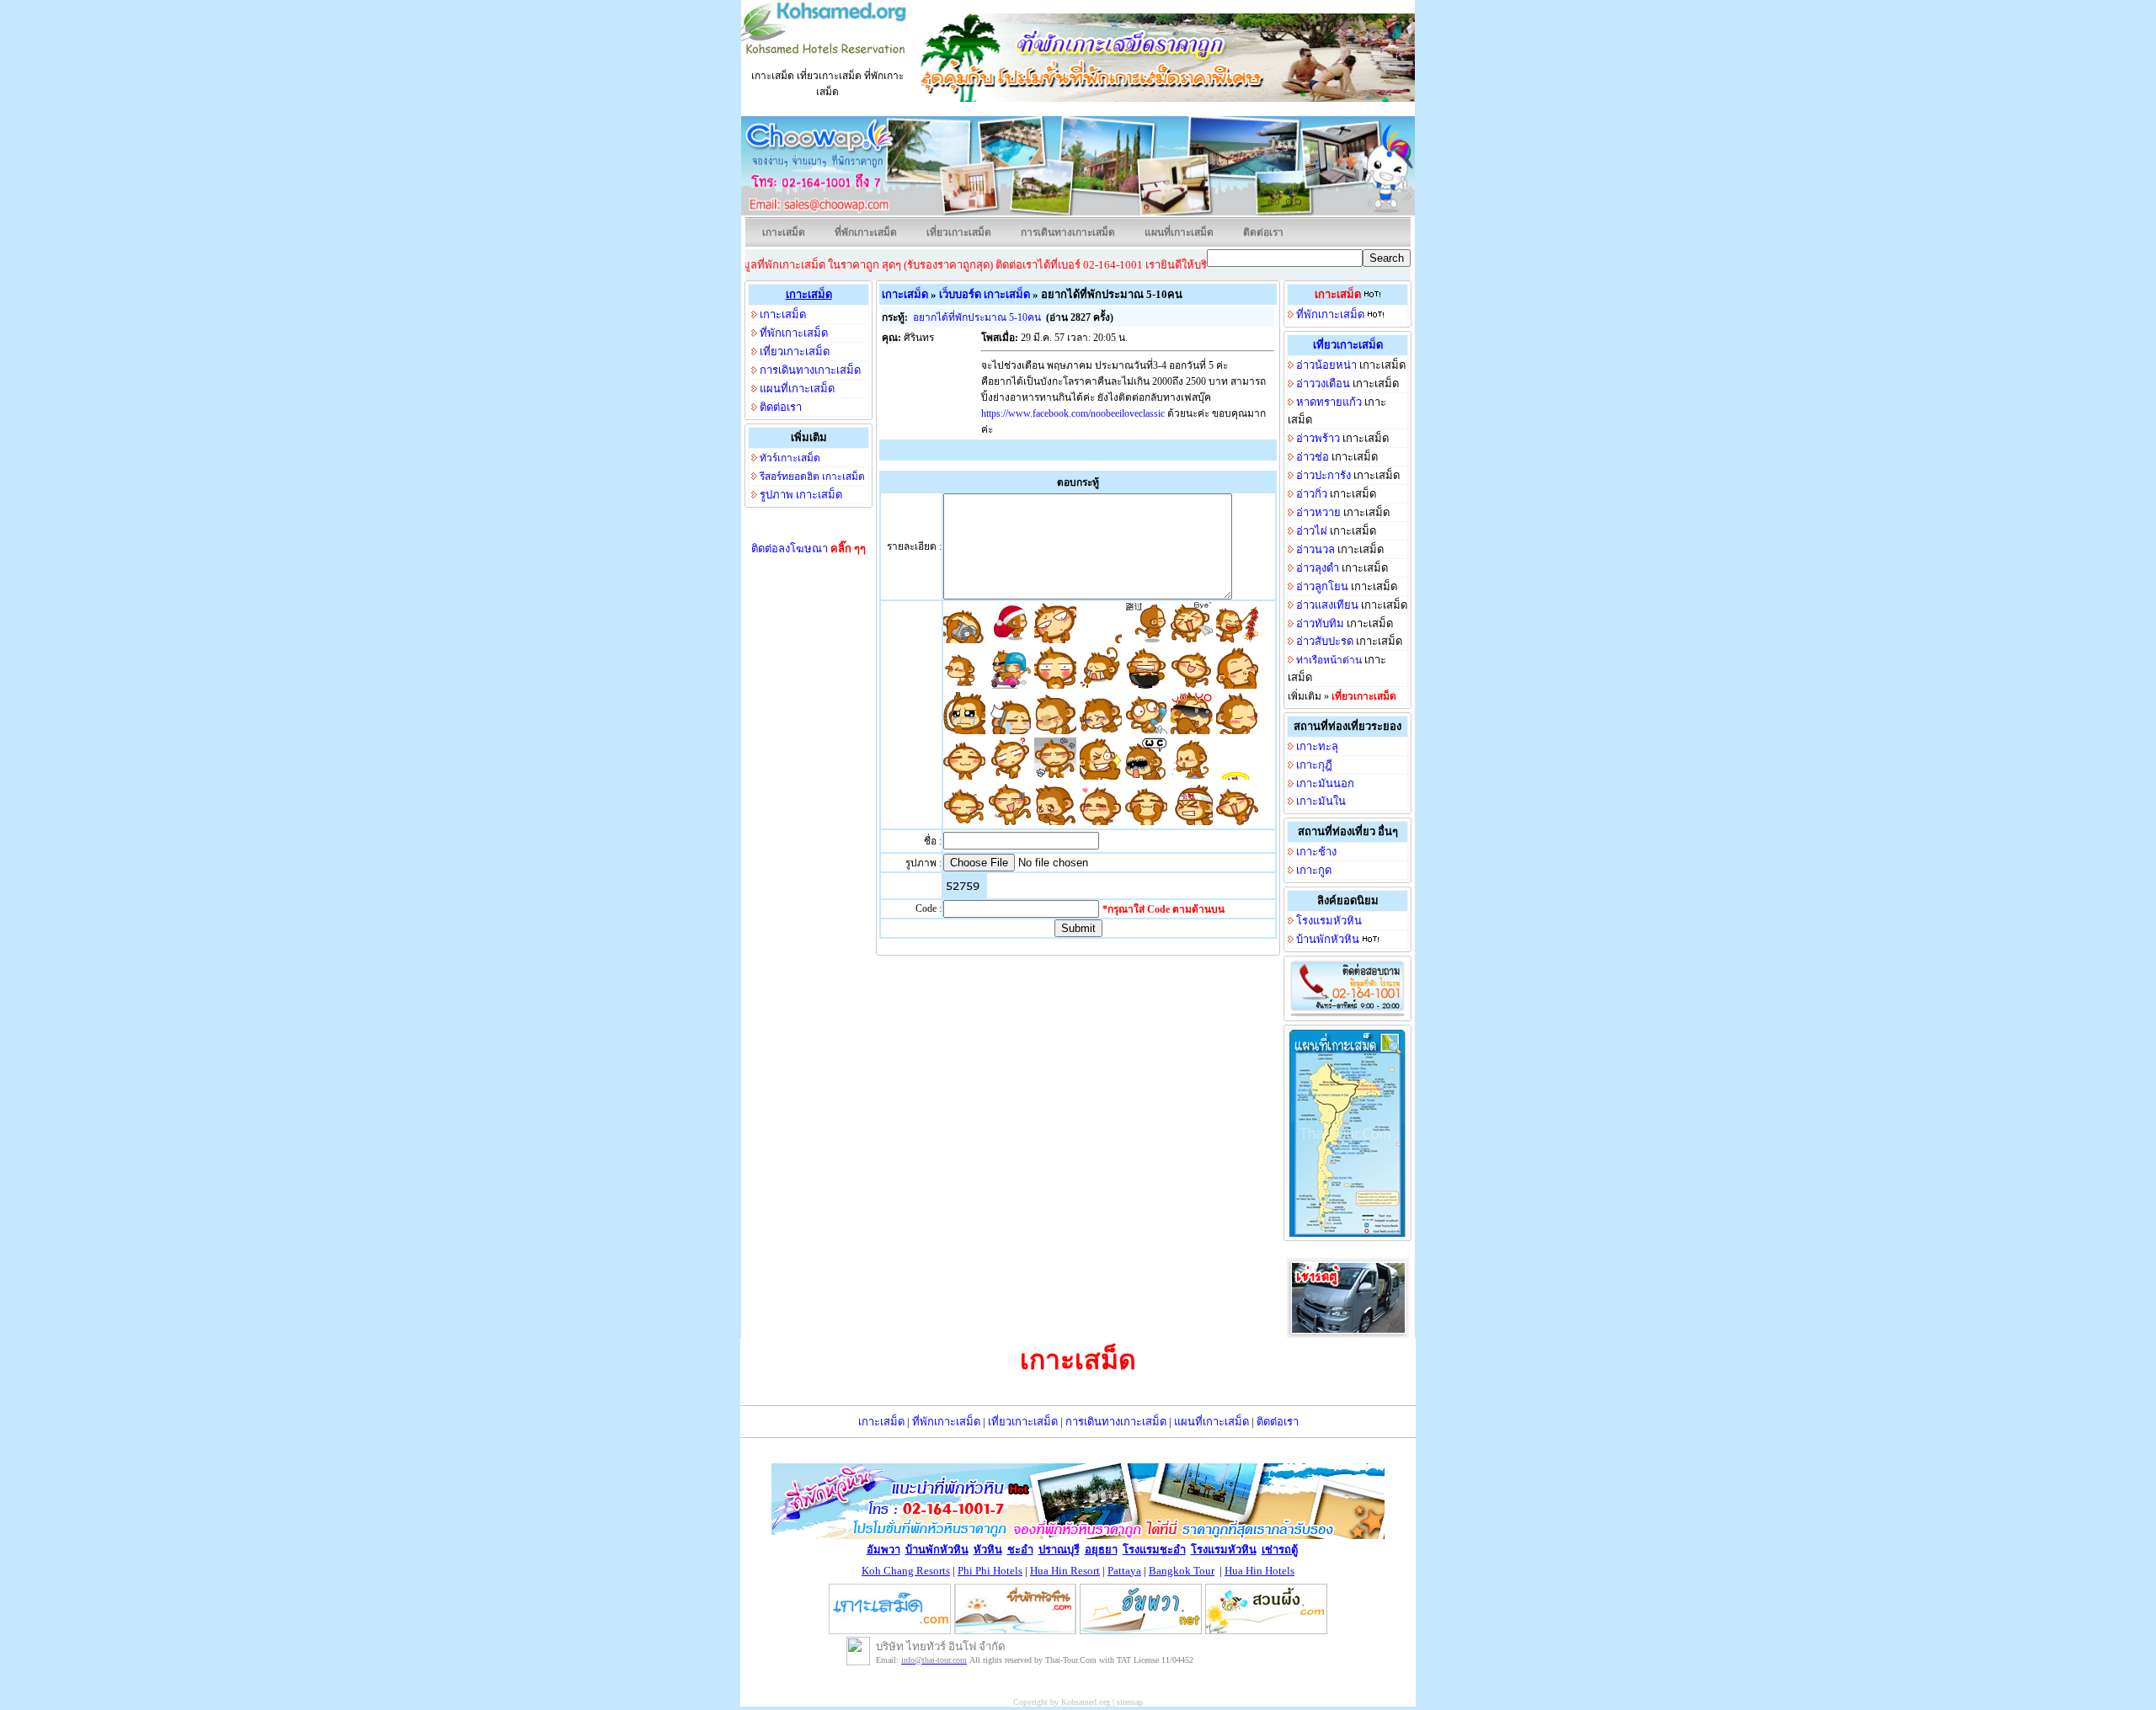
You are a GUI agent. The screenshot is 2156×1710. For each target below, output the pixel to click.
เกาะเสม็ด (784, 232)
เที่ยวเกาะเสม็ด (959, 232)
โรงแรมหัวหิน (1329, 921)
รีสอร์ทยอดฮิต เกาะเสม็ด (812, 477)
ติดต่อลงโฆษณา (808, 549)
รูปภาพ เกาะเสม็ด (801, 495)
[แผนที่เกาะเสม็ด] (1347, 1232)
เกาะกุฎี (1314, 765)
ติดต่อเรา (1263, 232)
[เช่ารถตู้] (1348, 1333)
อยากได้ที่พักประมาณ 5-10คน (978, 317)
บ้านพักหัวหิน (1328, 939)
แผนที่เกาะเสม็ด (1179, 232)
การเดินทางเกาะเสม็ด (1068, 232)
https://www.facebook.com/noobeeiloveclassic (1073, 413)
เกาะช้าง (1316, 852)
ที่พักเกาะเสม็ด (866, 232)
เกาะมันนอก (1325, 783)
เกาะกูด (1314, 870)
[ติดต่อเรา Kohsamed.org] (1347, 1013)
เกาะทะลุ (1317, 746)
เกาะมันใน (1321, 801)
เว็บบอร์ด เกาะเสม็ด (985, 294)
